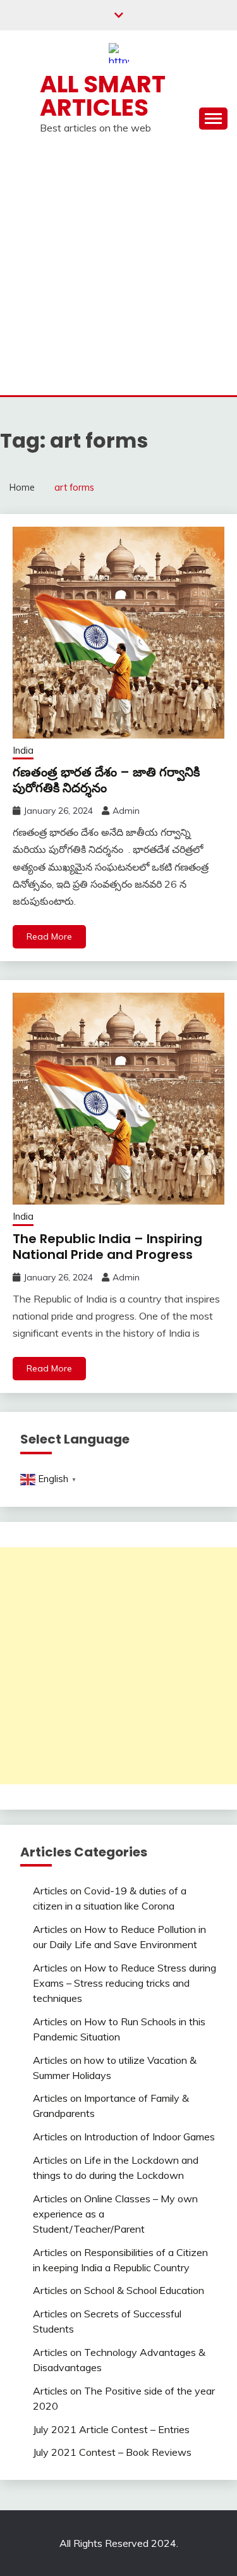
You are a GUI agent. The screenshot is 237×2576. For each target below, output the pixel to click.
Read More (49, 936)
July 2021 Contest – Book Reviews (112, 2452)
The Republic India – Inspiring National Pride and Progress (107, 1247)
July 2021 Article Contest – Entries (111, 2429)
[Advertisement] (118, 270)
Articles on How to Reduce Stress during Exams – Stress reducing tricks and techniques (125, 1983)
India (23, 750)
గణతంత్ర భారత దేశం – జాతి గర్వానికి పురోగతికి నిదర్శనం (106, 780)
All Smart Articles (103, 96)
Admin (126, 811)
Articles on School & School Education (118, 2290)
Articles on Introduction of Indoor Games (124, 2137)
